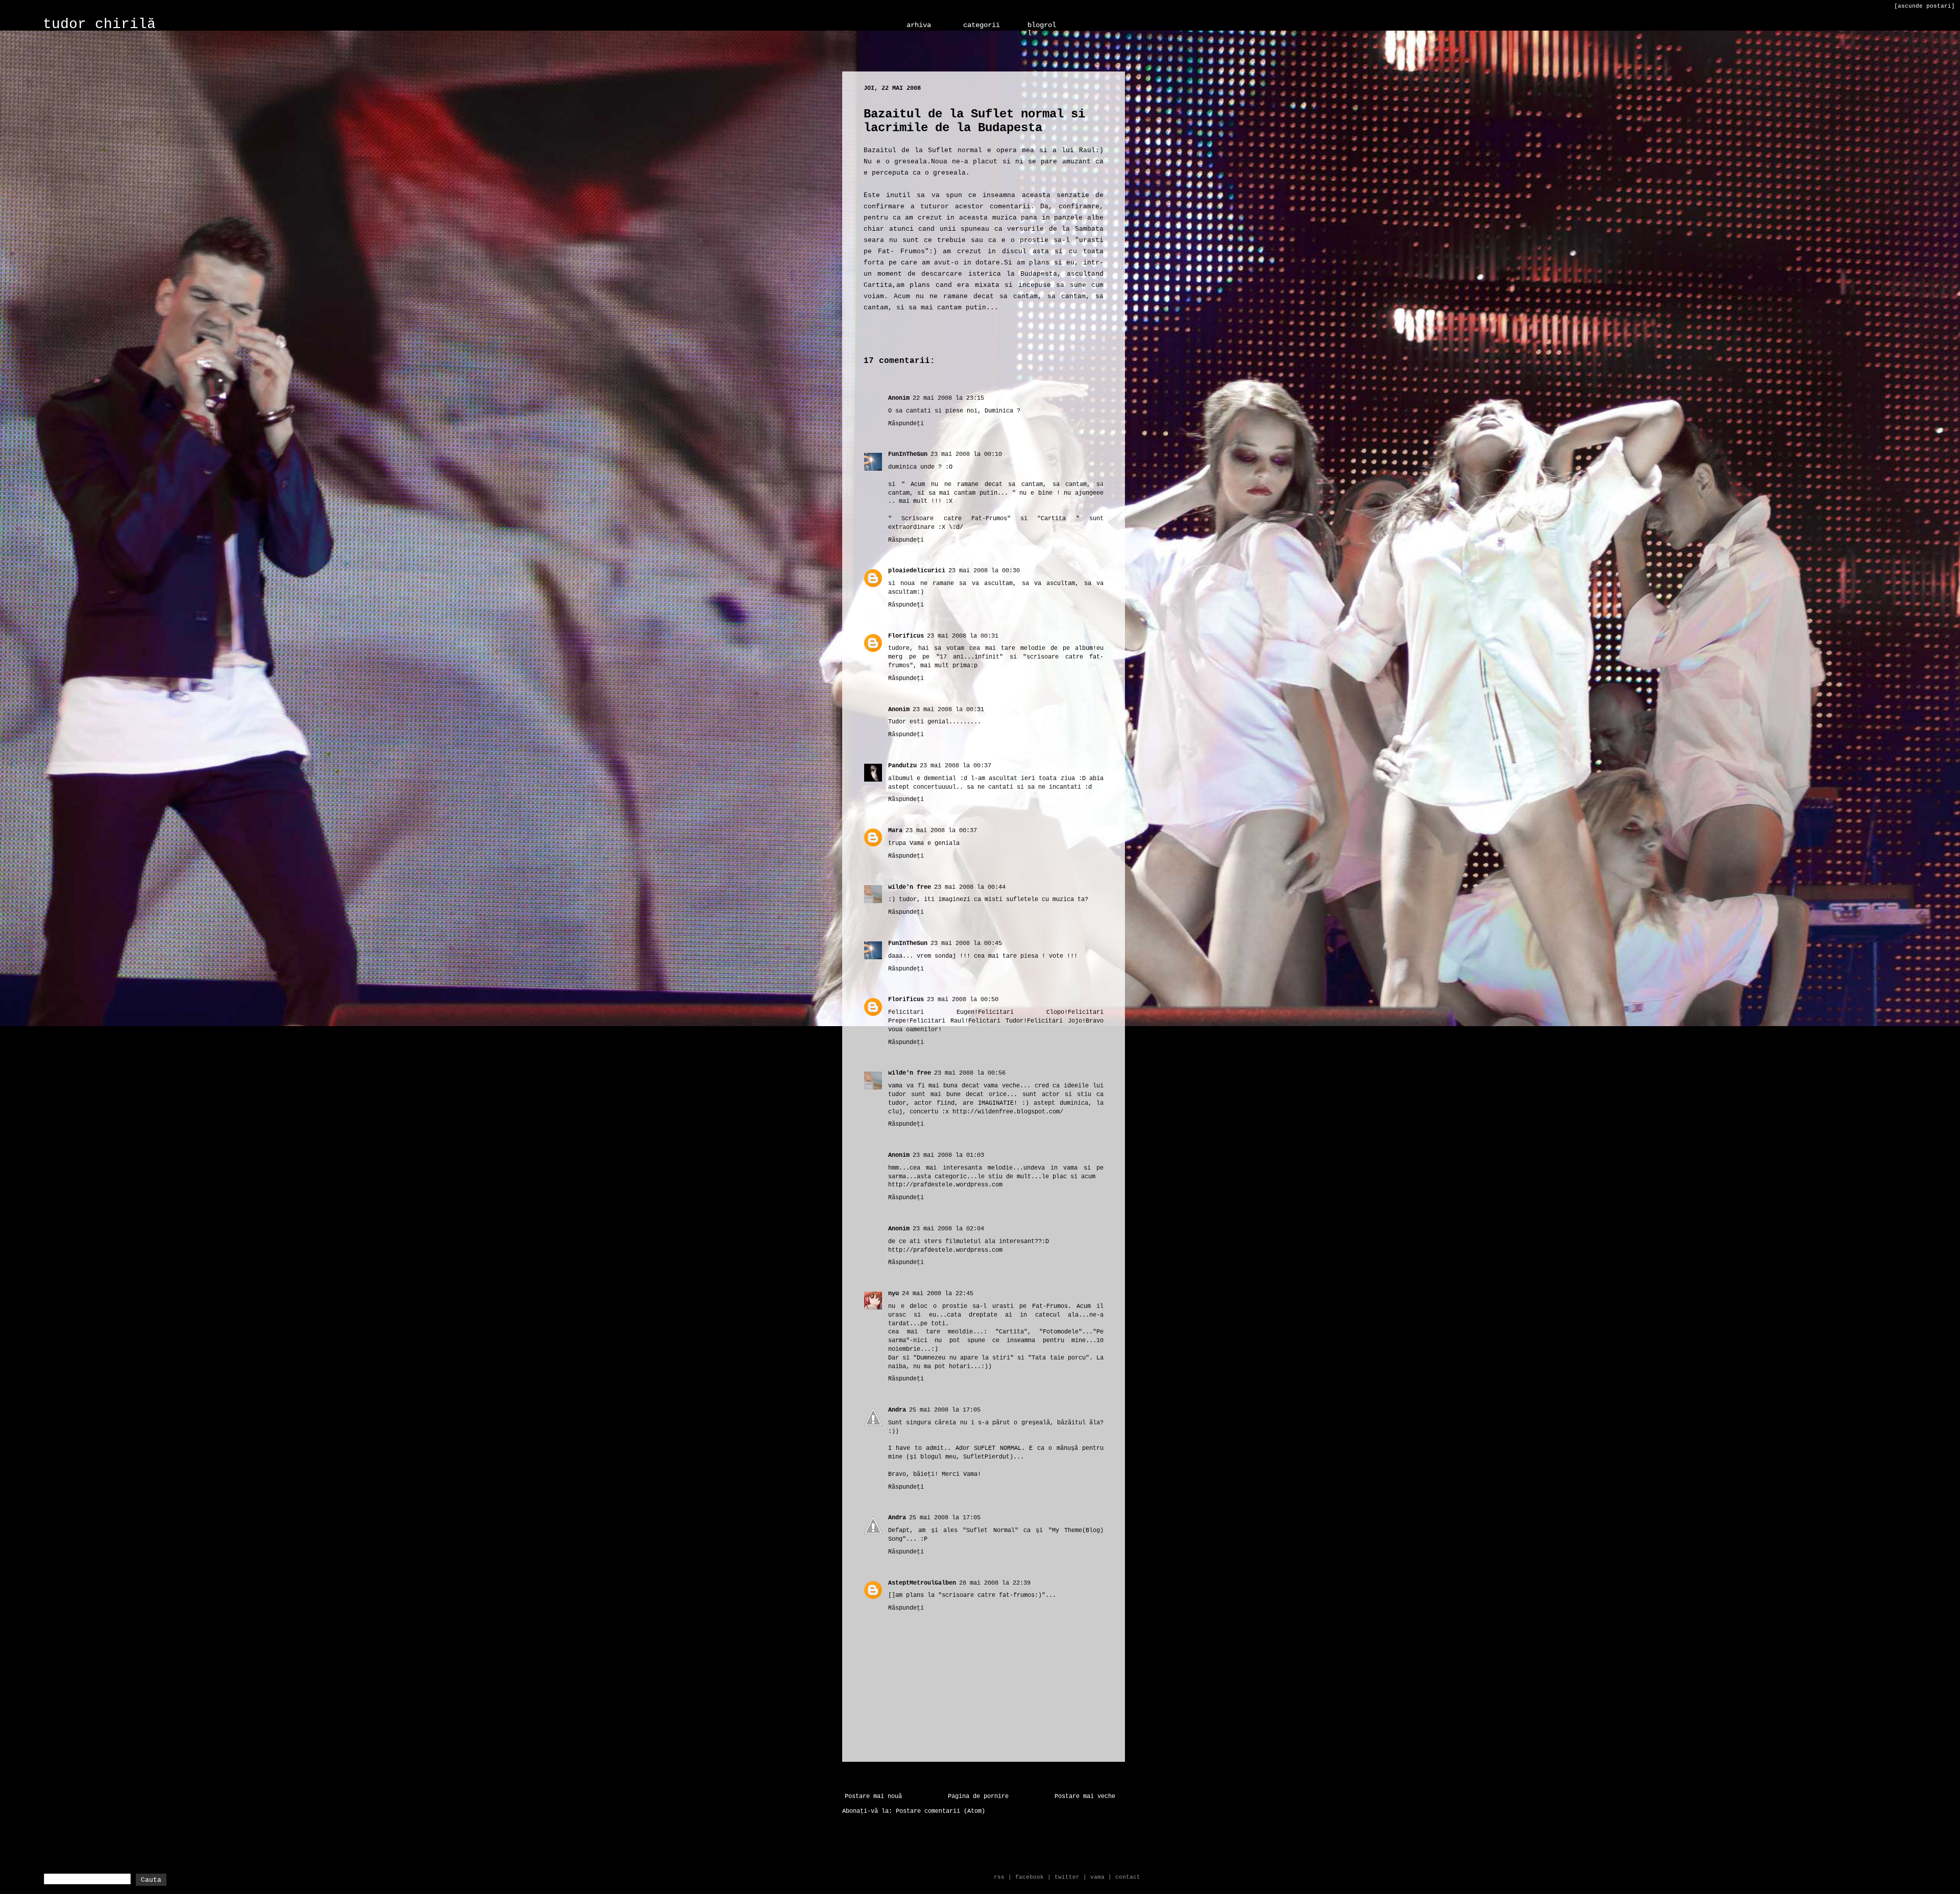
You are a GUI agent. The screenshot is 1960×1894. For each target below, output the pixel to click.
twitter (1067, 1877)
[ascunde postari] (1925, 6)
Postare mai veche (1085, 1796)
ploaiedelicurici (917, 571)
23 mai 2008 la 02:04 (948, 1229)
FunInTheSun (908, 454)
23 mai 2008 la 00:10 (966, 454)
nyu (893, 1294)
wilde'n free (910, 887)
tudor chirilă (99, 24)
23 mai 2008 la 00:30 (984, 571)
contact (1128, 1877)
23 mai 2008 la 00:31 (963, 636)
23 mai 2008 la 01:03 (948, 1155)
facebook (1030, 1877)
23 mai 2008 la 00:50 (963, 1000)
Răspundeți (906, 424)
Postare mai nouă (873, 1796)
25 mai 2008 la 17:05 (945, 1410)
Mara (895, 831)
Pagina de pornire (978, 1796)
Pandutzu (902, 766)
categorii (982, 25)
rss (999, 1877)
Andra (897, 1410)
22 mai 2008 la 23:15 (948, 398)
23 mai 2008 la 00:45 (966, 943)
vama (1097, 1877)
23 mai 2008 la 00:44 (970, 887)
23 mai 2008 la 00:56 (970, 1073)
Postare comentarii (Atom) (940, 1811)
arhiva (919, 25)
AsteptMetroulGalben (922, 1583)
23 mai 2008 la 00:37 (955, 766)
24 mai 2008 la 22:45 (938, 1294)
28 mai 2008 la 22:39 (995, 1583)
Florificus (906, 636)
